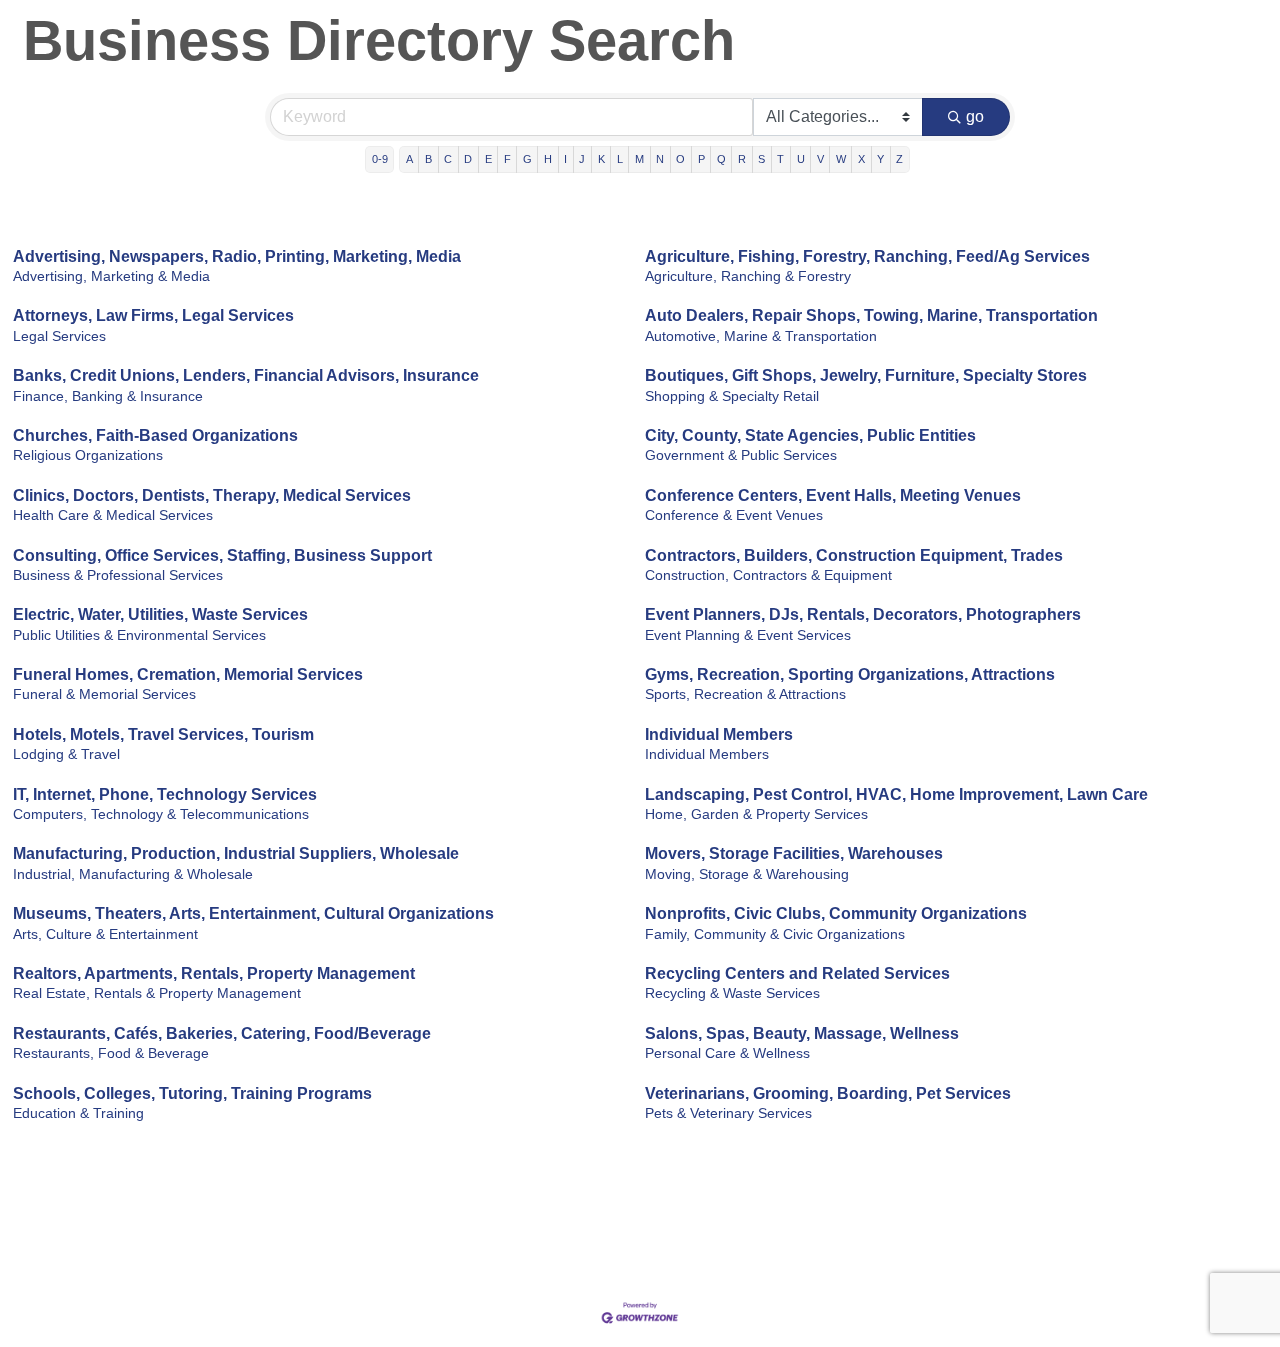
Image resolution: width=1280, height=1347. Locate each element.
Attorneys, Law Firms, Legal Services (153, 315)
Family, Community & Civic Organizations (775, 934)
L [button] (620, 159)
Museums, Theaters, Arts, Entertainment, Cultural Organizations (253, 913)
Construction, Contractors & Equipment (768, 575)
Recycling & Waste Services (732, 993)
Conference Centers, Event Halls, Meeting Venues (833, 495)
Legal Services (59, 336)
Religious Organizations (88, 455)
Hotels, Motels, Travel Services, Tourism (163, 734)
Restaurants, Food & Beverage (111, 1053)
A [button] (409, 159)
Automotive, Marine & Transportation (761, 336)
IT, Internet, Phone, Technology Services (165, 794)
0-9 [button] (380, 159)
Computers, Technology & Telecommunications (161, 814)
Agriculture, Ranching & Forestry (748, 276)
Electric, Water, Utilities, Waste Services (160, 614)
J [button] (582, 159)
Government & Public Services (741, 455)
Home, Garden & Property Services (756, 814)
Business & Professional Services (118, 575)
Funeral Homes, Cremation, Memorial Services (188, 674)
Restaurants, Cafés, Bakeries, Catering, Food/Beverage (222, 1033)
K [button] (601, 159)
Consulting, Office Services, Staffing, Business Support (222, 555)
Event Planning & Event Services (748, 635)
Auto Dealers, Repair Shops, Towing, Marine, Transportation (871, 315)
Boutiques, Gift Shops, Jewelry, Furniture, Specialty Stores (866, 375)
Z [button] (899, 159)
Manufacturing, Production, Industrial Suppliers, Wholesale (236, 853)
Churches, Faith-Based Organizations (155, 435)
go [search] (975, 116)
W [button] (841, 159)
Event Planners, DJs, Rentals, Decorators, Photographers (863, 614)
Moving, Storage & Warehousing (747, 874)
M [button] (639, 159)
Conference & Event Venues (734, 515)
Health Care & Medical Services (113, 515)
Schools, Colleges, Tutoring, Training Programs (192, 1093)
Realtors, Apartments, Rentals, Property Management (214, 973)
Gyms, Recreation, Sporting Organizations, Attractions (850, 674)
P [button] (701, 159)
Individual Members (719, 734)
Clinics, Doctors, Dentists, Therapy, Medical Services (212, 495)
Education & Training (78, 1113)
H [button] (548, 159)
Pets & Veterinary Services (728, 1113)
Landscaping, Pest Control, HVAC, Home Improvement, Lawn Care (896, 794)
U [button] (801, 159)
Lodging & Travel (66, 754)
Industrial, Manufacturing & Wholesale (133, 874)
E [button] (488, 159)
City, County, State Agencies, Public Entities (810, 435)
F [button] (507, 159)
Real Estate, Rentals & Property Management (157, 993)
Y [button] (880, 159)
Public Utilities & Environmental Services (139, 635)
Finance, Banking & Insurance (108, 396)
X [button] (861, 159)
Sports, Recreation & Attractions (745, 694)
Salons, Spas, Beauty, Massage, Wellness (802, 1033)
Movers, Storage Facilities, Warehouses (794, 853)
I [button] (565, 159)
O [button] (680, 159)
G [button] (527, 159)
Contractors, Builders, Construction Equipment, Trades (854, 555)
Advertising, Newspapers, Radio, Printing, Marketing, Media (237, 256)
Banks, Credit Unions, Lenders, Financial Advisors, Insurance (246, 375)
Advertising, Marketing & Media (111, 276)
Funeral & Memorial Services (104, 694)
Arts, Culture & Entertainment (105, 934)
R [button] (742, 159)
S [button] (761, 159)
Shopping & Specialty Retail (732, 396)
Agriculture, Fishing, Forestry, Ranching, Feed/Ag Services (867, 256)
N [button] (660, 159)
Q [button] (721, 159)
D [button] (468, 159)
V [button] (820, 159)
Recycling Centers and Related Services (797, 973)
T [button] (780, 159)
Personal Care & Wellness (727, 1053)
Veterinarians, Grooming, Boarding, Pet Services (828, 1093)
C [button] (448, 159)
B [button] (428, 159)
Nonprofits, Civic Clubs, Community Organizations (836, 913)
